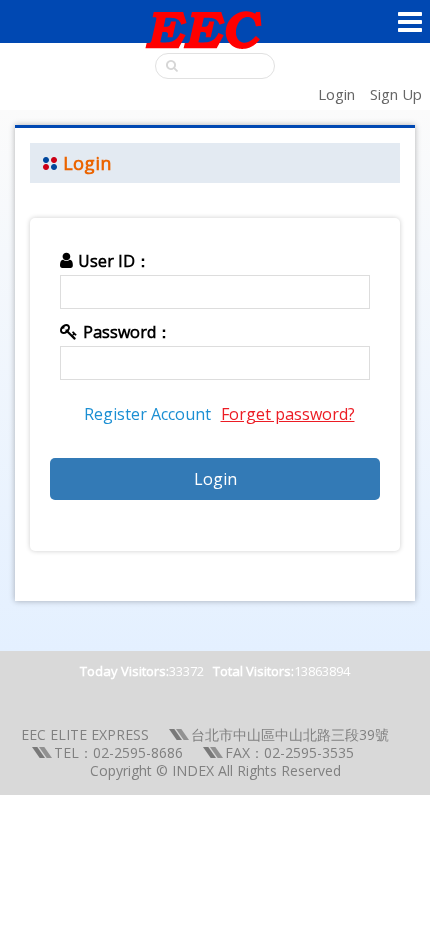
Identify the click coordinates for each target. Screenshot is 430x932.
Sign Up (396, 94)
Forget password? (288, 414)
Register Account (147, 414)
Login (336, 94)
